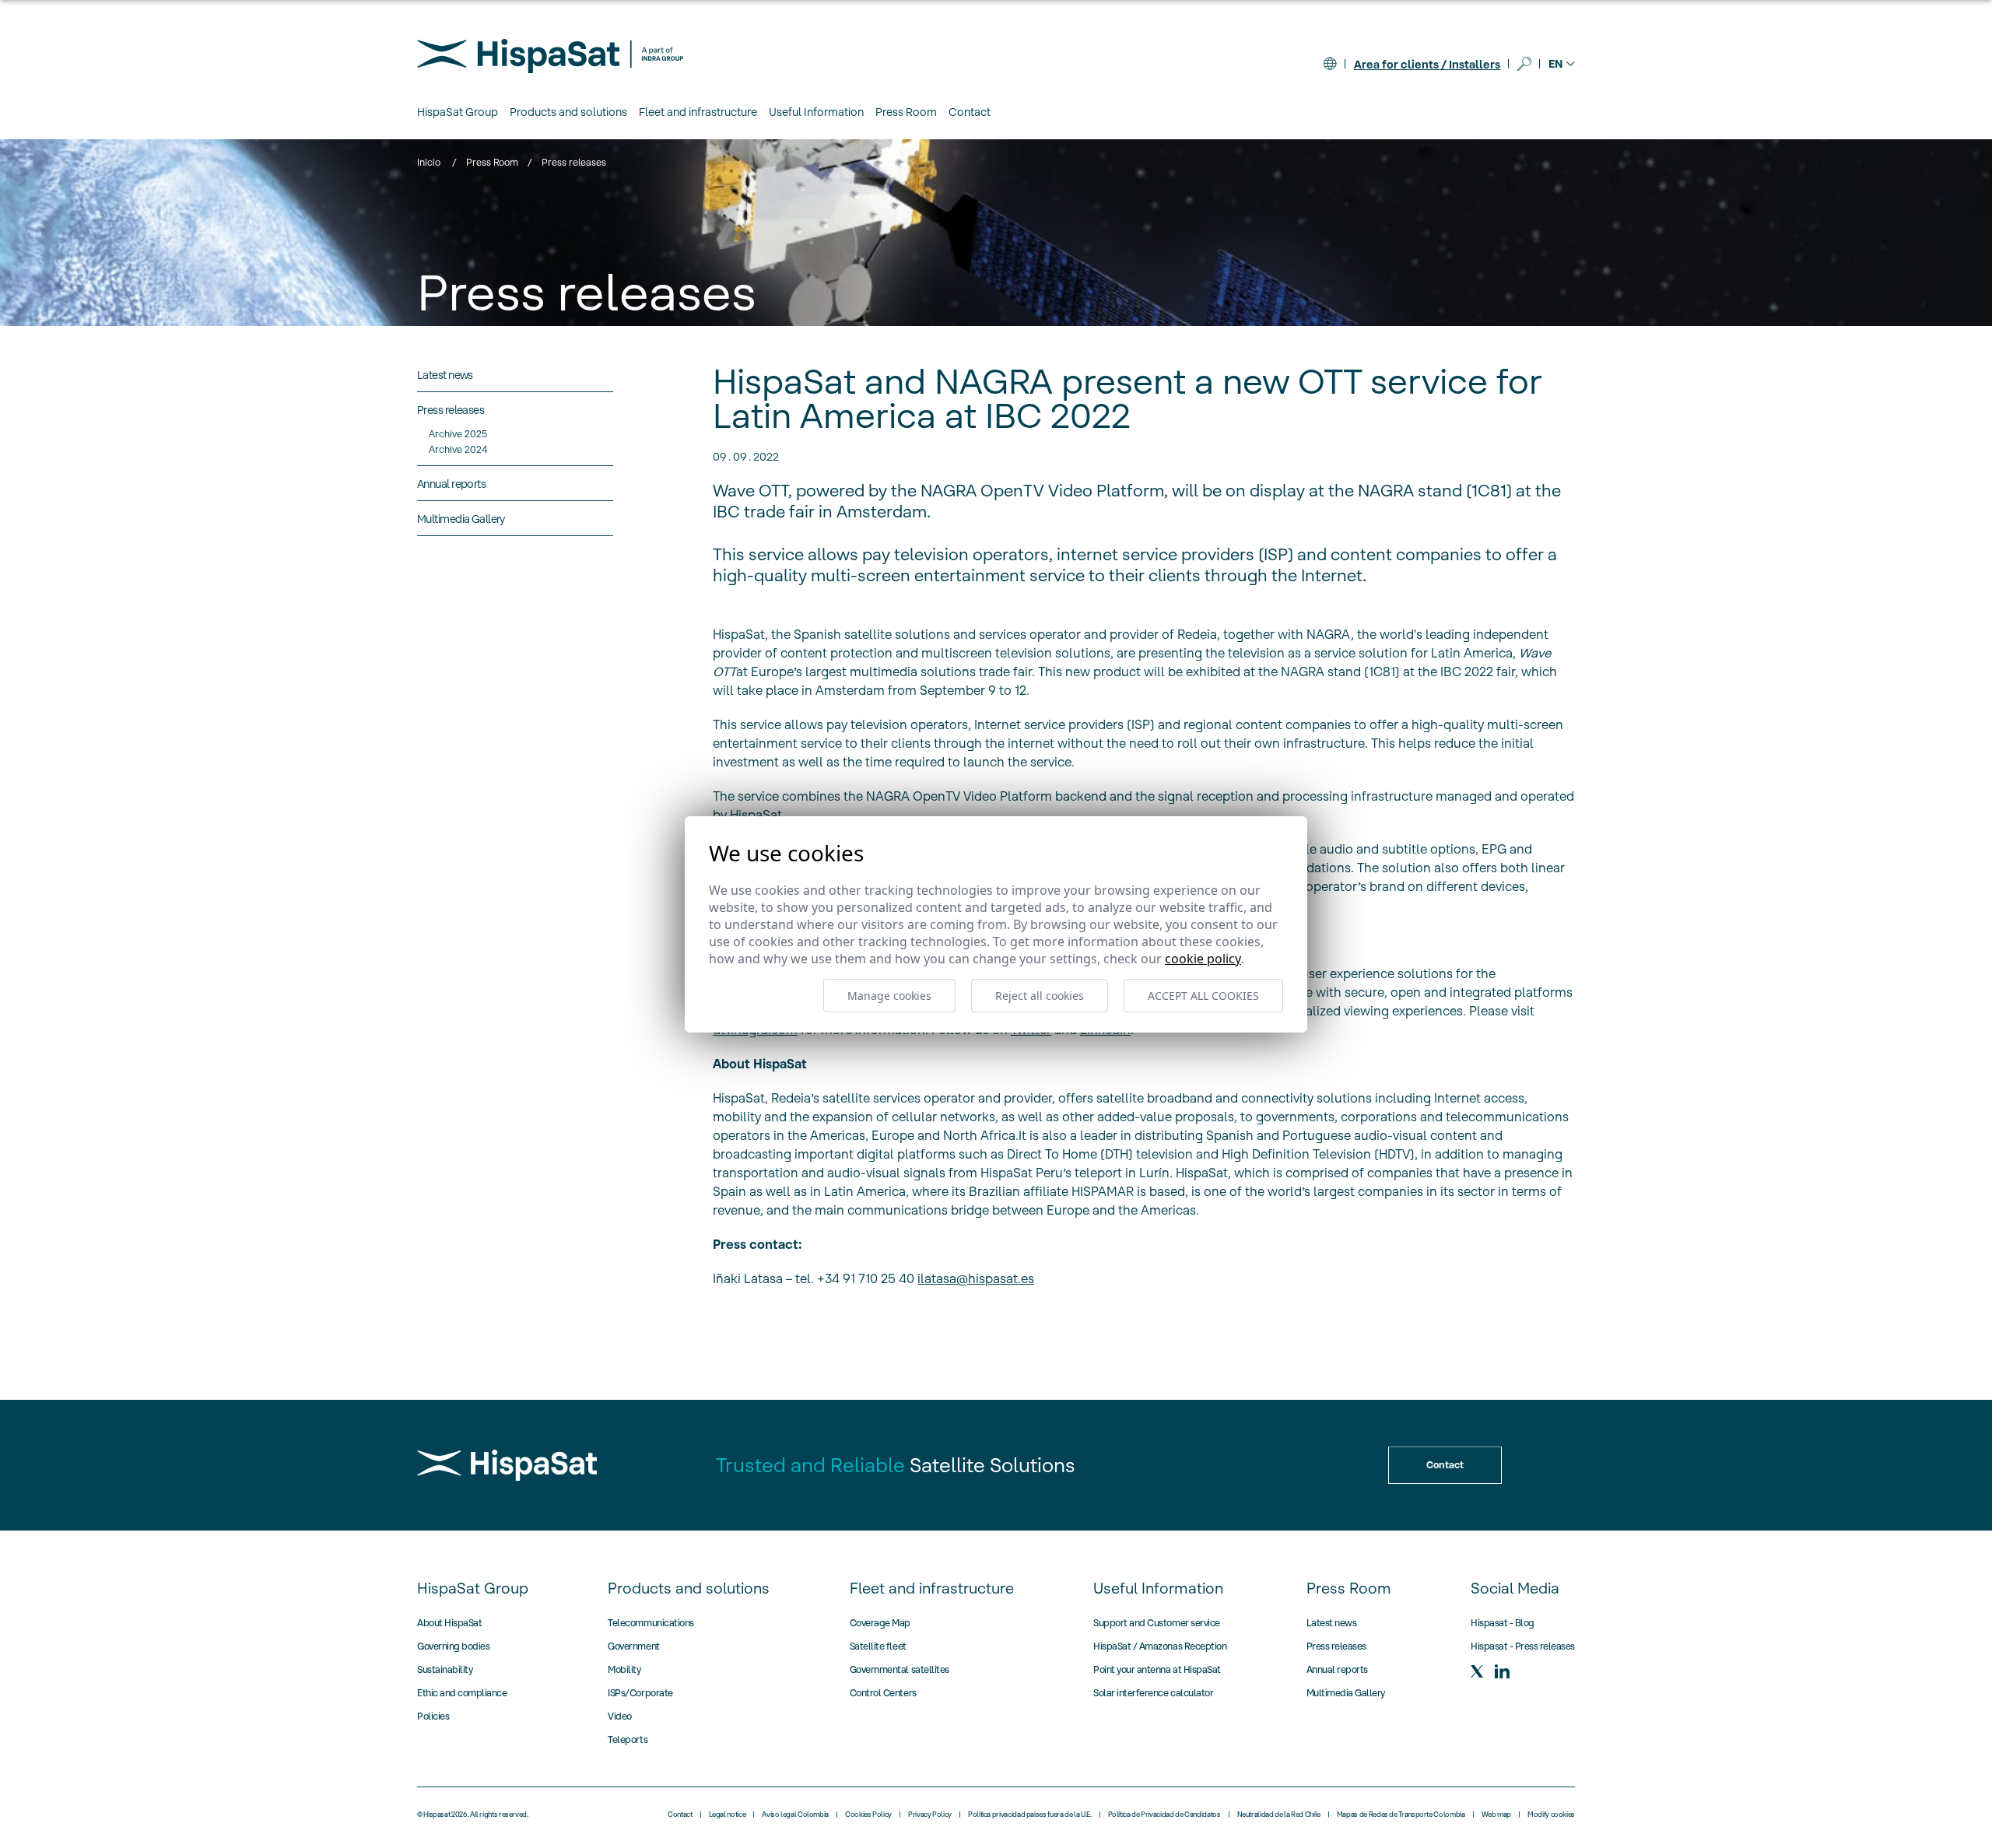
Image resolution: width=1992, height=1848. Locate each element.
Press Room (492, 162)
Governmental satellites (900, 1669)
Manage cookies (889, 996)
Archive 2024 (458, 449)
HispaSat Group (473, 1588)
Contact (970, 112)
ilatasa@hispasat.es (976, 1278)
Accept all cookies (1203, 996)
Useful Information (1158, 1588)
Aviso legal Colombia (795, 1815)
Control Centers (883, 1693)
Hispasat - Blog (1503, 1623)
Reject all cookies (1040, 996)
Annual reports (1337, 1669)
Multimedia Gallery (1346, 1693)
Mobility (624, 1669)
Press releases (1336, 1646)
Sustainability (445, 1669)
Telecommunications (651, 1623)
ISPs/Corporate (640, 1693)
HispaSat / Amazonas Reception (1160, 1646)
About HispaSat (449, 1623)
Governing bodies (453, 1646)
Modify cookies (1551, 1815)
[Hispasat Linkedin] (1502, 1671)
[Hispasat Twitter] (1477, 1671)
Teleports (628, 1739)
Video (620, 1716)
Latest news (1332, 1623)
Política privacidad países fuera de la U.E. (1030, 1815)
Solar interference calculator (1153, 1693)
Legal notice (728, 1815)
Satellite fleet (878, 1646)
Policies (433, 1716)
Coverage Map (880, 1623)
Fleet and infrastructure (932, 1588)
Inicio (429, 162)
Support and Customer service (1157, 1623)
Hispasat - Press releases (1523, 1646)
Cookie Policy (1203, 959)
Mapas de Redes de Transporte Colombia (1401, 1815)
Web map (1496, 1815)
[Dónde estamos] (1330, 64)
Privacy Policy (930, 1815)
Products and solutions (689, 1588)
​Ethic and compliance (462, 1693)
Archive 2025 (458, 434)
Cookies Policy (868, 1815)
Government (633, 1646)
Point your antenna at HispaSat (1157, 1669)
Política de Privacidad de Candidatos (1164, 1815)
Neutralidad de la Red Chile (1279, 1815)
